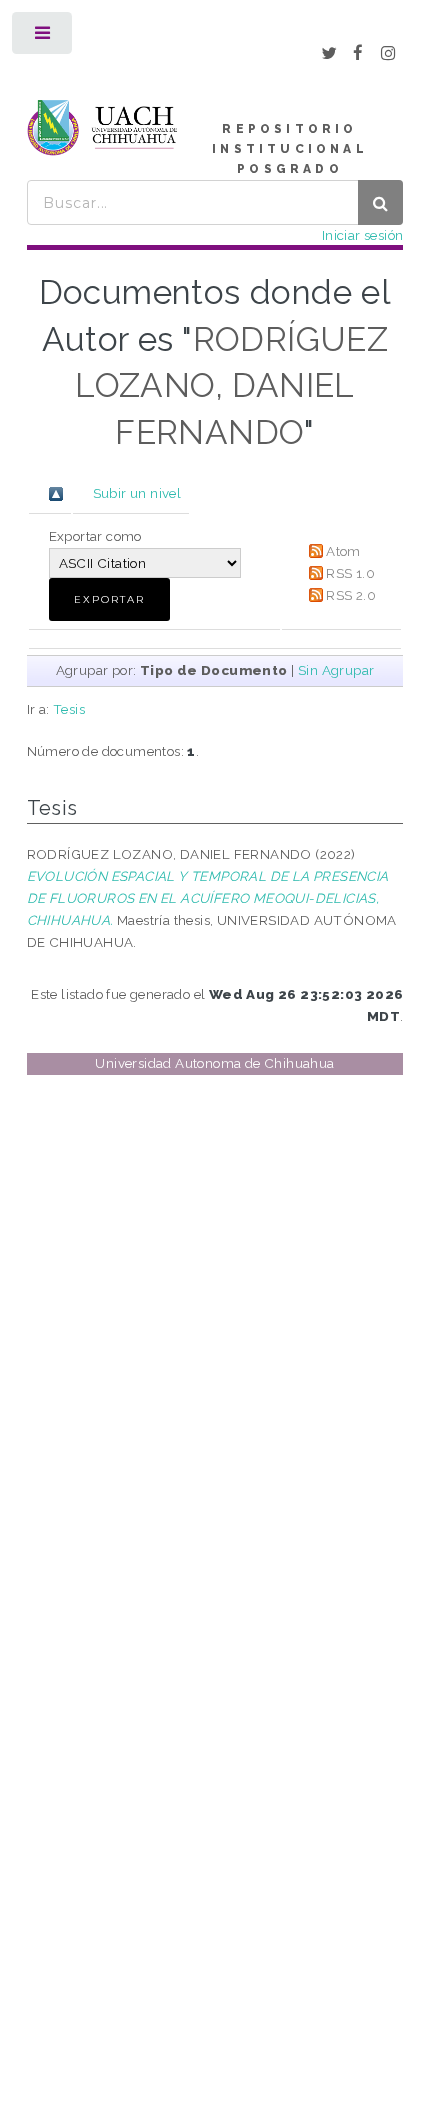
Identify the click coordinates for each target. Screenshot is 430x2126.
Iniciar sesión (363, 235)
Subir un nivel (137, 493)
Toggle (43, 37)
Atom (343, 551)
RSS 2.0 (351, 595)
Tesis (69, 709)
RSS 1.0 (350, 573)
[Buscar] (380, 202)
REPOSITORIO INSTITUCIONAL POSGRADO (290, 149)
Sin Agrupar (336, 670)
